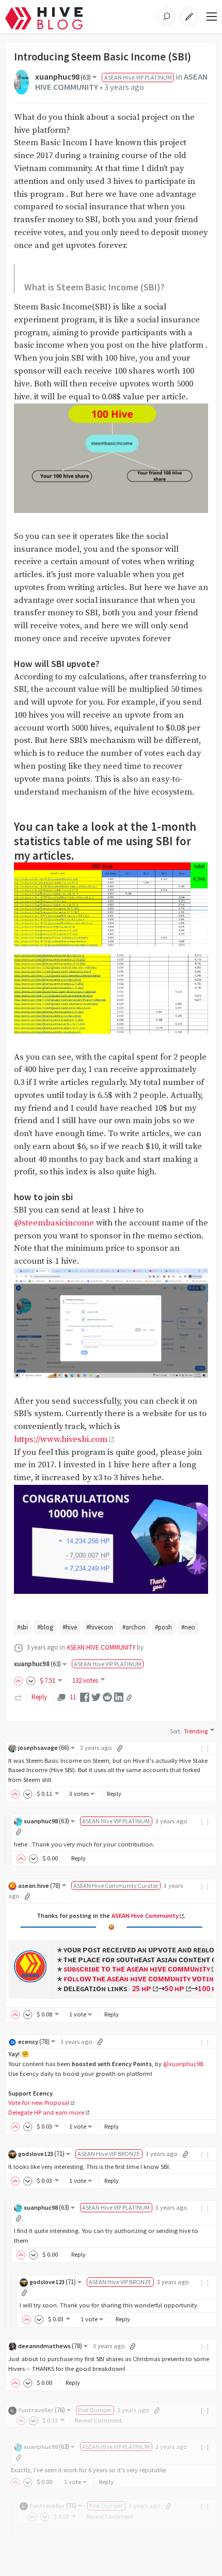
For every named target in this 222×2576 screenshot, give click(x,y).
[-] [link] (205, 1748)
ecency (34, 2042)
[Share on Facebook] (85, 1697)
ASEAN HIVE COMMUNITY (101, 1647)
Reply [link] (39, 1697)
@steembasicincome (54, 1223)
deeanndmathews (50, 2346)
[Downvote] (31, 1680)
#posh (163, 1627)
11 (73, 1697)
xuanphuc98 (63, 77)
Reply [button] (114, 1794)
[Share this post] (129, 1698)
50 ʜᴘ (175, 1988)
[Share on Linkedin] (119, 1697)
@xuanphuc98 (183, 2064)
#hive (70, 1627)
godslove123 (41, 2154)
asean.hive (39, 1886)
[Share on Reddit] (107, 1697)
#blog (45, 1627)
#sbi (22, 1627)
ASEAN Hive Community (145, 1915)
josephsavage (44, 1748)
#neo (188, 1627)
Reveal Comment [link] (98, 2420)
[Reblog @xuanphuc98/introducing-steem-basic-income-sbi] (19, 1697)
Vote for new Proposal (39, 2102)
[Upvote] (20, 1680)
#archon (134, 1627)
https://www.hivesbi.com (61, 1440)
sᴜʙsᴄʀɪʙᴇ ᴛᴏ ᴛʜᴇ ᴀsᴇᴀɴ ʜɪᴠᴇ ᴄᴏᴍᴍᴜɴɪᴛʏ (137, 1968)
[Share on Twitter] (96, 1697)
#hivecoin (100, 1627)
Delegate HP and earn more (46, 2112)
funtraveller (42, 2410)
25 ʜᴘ (141, 1988)
